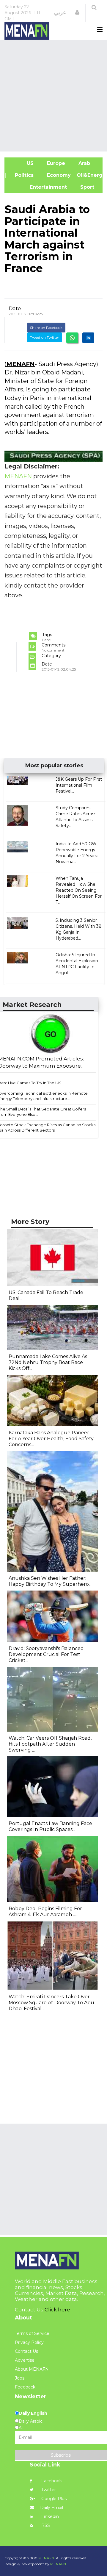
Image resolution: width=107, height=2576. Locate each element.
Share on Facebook (46, 328)
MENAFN (21, 364)
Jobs (20, 2378)
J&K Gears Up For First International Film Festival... (79, 785)
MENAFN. (47, 2558)
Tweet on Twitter (45, 337)
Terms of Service (32, 2333)
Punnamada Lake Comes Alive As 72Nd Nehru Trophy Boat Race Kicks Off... (48, 1362)
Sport (84, 187)
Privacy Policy (29, 2342)
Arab (84, 163)
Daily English (33, 2413)
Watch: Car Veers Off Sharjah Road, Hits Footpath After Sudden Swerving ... (50, 1744)
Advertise (25, 2360)
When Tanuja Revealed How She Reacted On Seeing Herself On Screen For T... (79, 890)
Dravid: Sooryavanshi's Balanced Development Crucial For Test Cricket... (46, 1654)
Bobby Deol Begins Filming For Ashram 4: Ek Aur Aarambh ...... (45, 1912)
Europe (55, 163)
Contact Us (26, 2351)
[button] (77, 13)
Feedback (25, 2387)
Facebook (51, 2481)
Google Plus (53, 2499)
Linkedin (49, 2516)
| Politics (22, 175)
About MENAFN (32, 2369)
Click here (57, 2310)
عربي (60, 13)
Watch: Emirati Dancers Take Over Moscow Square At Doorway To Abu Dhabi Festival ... (51, 2003)
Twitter (48, 2490)
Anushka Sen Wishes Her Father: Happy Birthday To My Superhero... (50, 1581)
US (22, 163)
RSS (45, 2525)
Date (15, 308)
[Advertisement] (53, 95)
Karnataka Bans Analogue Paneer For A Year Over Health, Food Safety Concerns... (51, 1439)
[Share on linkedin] (88, 338)
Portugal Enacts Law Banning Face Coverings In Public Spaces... (50, 1826)
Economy (58, 175)
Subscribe (61, 2455)
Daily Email (52, 2508)
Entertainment (39, 187)
